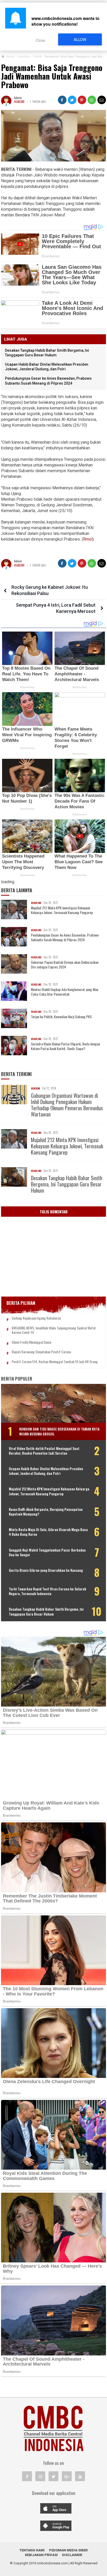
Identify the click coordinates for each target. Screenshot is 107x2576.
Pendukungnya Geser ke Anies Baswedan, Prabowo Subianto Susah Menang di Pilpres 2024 (65, 937)
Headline (19, 102)
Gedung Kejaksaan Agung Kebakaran (36, 1318)
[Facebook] (27, 2476)
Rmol (88, 539)
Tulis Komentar (54, 1212)
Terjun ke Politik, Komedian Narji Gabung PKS (61, 1017)
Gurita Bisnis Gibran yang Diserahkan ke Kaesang (46, 1570)
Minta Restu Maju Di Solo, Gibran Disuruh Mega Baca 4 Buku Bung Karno (48, 1532)
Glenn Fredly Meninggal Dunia (31, 1342)
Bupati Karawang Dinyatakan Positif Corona (41, 1352)
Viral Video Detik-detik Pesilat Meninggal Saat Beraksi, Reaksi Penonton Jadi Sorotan (44, 1451)
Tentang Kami (32, 2550)
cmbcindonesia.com (52, 2563)
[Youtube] (80, 2476)
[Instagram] (40, 2476)
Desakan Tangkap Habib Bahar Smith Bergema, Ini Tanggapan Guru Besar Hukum (67, 1184)
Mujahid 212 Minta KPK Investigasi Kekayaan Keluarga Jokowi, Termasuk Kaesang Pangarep (62, 910)
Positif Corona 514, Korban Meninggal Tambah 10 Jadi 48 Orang (55, 1362)
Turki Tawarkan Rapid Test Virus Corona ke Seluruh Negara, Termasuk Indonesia (48, 1591)
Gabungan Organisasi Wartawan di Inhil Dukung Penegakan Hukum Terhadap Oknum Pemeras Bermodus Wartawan (67, 1105)
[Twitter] (53, 2476)
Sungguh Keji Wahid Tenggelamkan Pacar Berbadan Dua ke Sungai (47, 1552)
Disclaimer (72, 2555)
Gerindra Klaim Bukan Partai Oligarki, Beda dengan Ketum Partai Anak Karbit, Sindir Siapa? (65, 1046)
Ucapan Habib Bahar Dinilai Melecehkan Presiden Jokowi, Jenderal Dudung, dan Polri (46, 1471)
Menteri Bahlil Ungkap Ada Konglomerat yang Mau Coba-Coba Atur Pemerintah (65, 992)
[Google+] (67, 2476)
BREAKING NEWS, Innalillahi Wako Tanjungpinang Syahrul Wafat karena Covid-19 (54, 1330)
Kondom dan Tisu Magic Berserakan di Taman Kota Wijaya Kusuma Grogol (59, 1431)
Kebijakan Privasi (41, 2555)
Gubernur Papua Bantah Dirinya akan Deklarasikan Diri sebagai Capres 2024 (65, 965)
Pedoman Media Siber (68, 2550)
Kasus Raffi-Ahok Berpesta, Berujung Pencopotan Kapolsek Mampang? (46, 1512)
